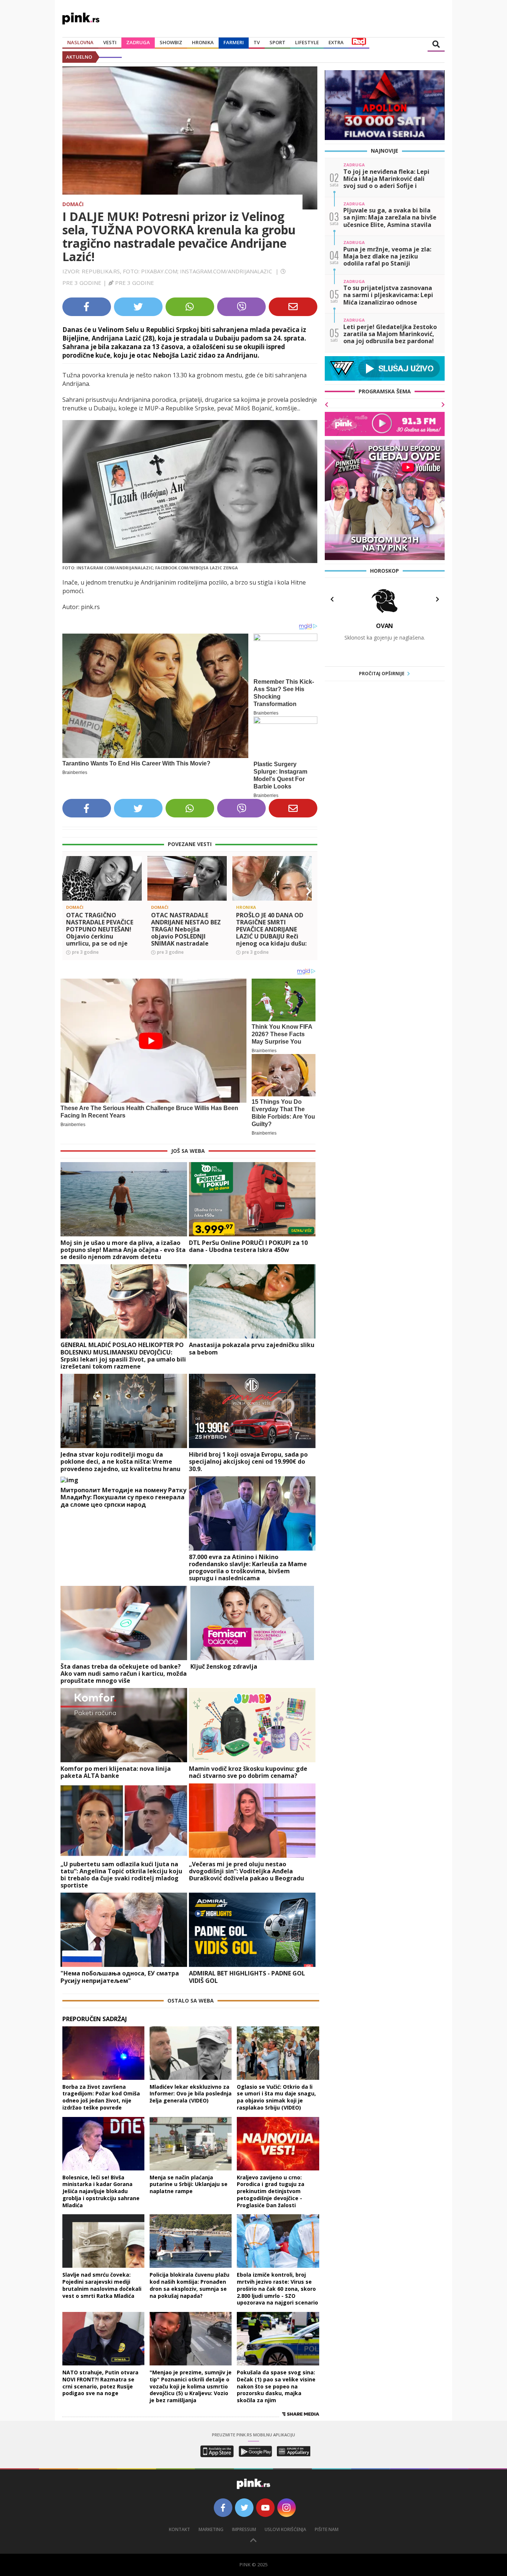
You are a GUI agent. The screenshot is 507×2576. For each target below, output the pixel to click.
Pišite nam (327, 2529)
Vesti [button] (110, 42)
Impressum (244, 2529)
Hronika (203, 42)
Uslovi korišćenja (285, 2529)
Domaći (73, 204)
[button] (71, 891)
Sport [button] (277, 42)
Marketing (211, 2529)
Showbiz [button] (171, 42)
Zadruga (138, 42)
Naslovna (80, 42)
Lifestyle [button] (307, 42)
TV (257, 42)
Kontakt (179, 2529)
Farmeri (234, 42)
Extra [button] (336, 42)
